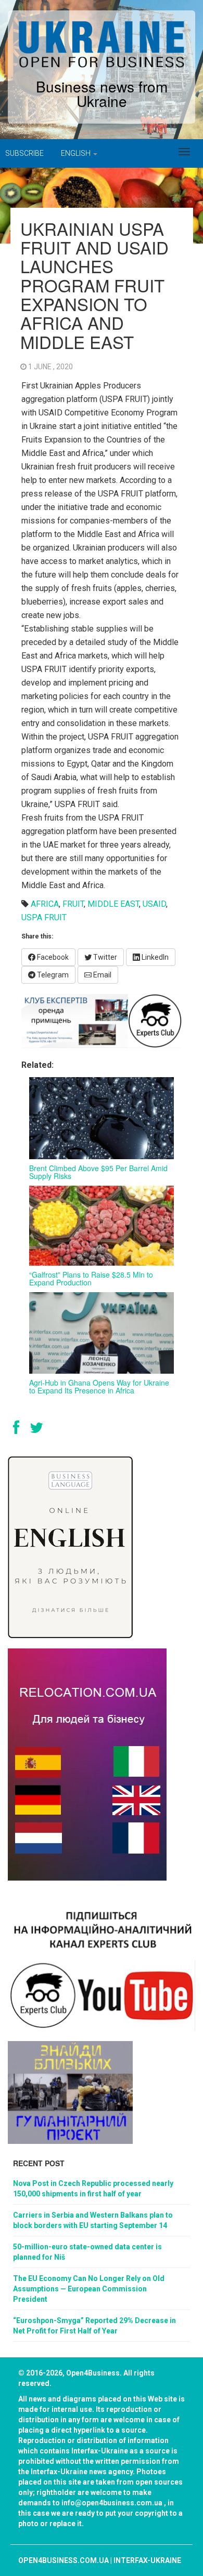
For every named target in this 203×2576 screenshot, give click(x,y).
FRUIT (73, 904)
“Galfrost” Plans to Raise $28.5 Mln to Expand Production (91, 1278)
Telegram (52, 975)
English (77, 153)
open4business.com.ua (64, 2560)
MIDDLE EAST (113, 904)
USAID (154, 904)
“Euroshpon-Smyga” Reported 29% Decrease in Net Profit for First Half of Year (94, 2326)
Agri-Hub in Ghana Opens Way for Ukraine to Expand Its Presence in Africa (99, 1386)
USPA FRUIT (44, 917)
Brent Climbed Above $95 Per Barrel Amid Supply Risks (98, 1172)
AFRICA (45, 904)
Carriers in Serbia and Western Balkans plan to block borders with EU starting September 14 (93, 2220)
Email (102, 975)
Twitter (104, 957)
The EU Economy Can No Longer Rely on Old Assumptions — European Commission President (89, 2289)
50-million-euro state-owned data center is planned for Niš (87, 2252)
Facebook (52, 957)
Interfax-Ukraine (147, 2560)
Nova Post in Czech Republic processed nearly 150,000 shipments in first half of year (93, 2189)
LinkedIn (154, 957)
